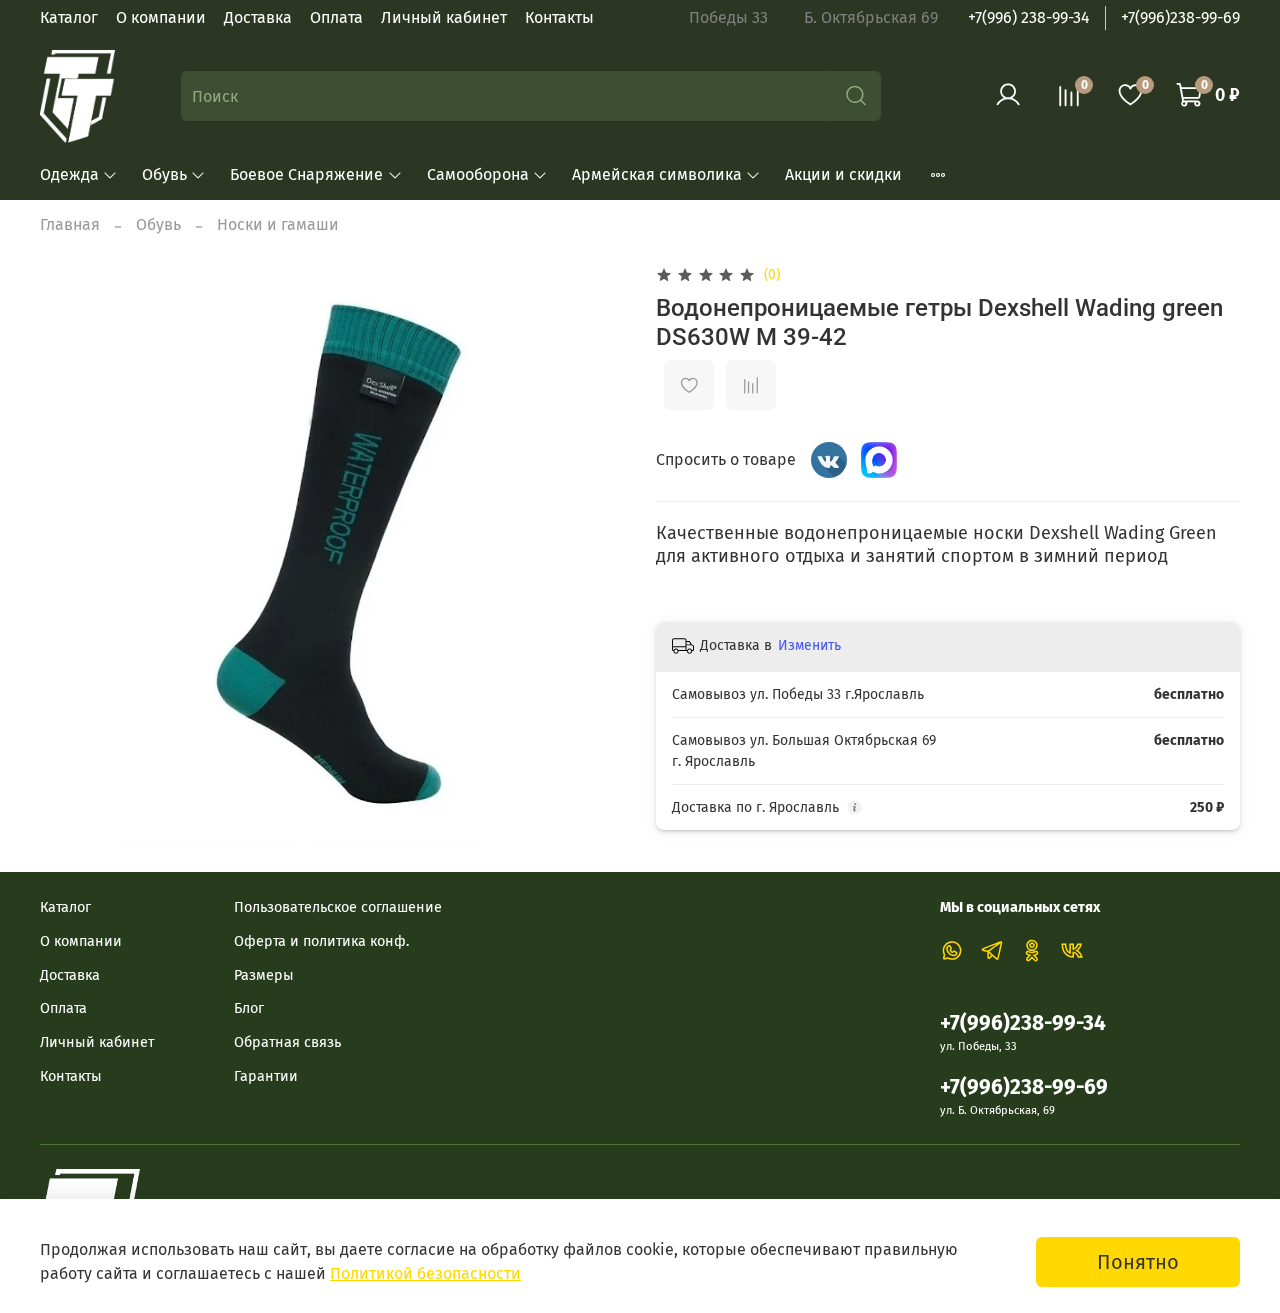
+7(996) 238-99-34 (1029, 17)
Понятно (1138, 1262)
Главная (70, 224)
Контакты (559, 17)
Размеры (264, 975)
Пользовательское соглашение (338, 907)
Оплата (336, 17)
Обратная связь (287, 1042)
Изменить (809, 645)
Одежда (69, 174)
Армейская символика (657, 174)
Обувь (164, 174)
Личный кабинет (444, 17)
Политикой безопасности (425, 1273)
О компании (161, 17)
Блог (249, 1008)
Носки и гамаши (278, 224)
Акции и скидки (843, 174)
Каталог (69, 17)
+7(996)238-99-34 (1023, 1023)
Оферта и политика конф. (321, 941)
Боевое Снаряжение (306, 174)
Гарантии (266, 1076)
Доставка (258, 17)
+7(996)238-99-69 (1180, 17)
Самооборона (478, 174)
